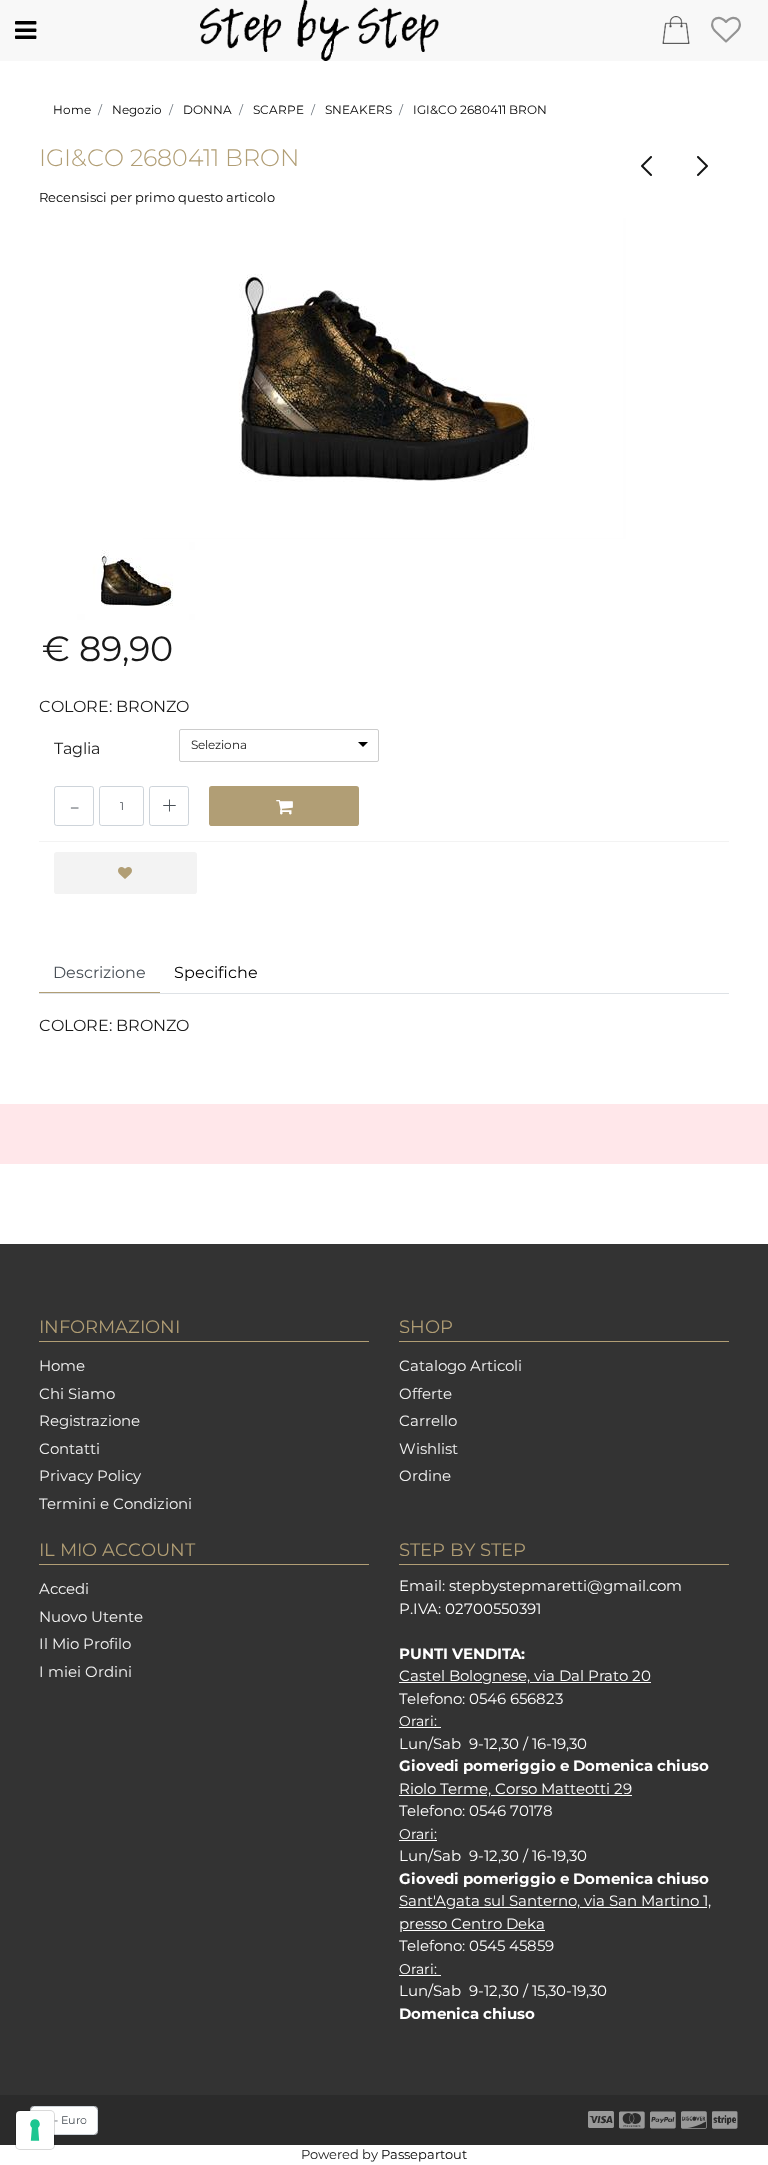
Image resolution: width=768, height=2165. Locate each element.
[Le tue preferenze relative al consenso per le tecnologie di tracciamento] (35, 2130)
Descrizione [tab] (99, 972)
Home (72, 109)
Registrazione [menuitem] (89, 1420)
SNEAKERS (358, 109)
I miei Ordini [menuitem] (85, 1671)
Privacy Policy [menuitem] (90, 1475)
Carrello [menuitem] (428, 1420)
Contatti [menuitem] (69, 1448)
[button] (384, 378)
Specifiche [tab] (216, 972)
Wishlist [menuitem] (428, 1448)
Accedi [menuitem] (64, 1588)
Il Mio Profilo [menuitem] (85, 1643)
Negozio (137, 109)
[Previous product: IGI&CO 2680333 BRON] (646, 166)
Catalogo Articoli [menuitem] (460, 1365)
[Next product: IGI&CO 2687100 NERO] (701, 166)
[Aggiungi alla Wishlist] (125, 873)
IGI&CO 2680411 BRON (480, 109)
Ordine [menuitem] (425, 1475)
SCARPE (278, 109)
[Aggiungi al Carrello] (284, 806)
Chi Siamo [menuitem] (77, 1393)
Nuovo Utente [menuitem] (91, 1616)
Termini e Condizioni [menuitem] (115, 1503)
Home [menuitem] (62, 1365)
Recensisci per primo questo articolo (157, 197)
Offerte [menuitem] (425, 1393)
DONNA (207, 109)
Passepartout (424, 2154)
